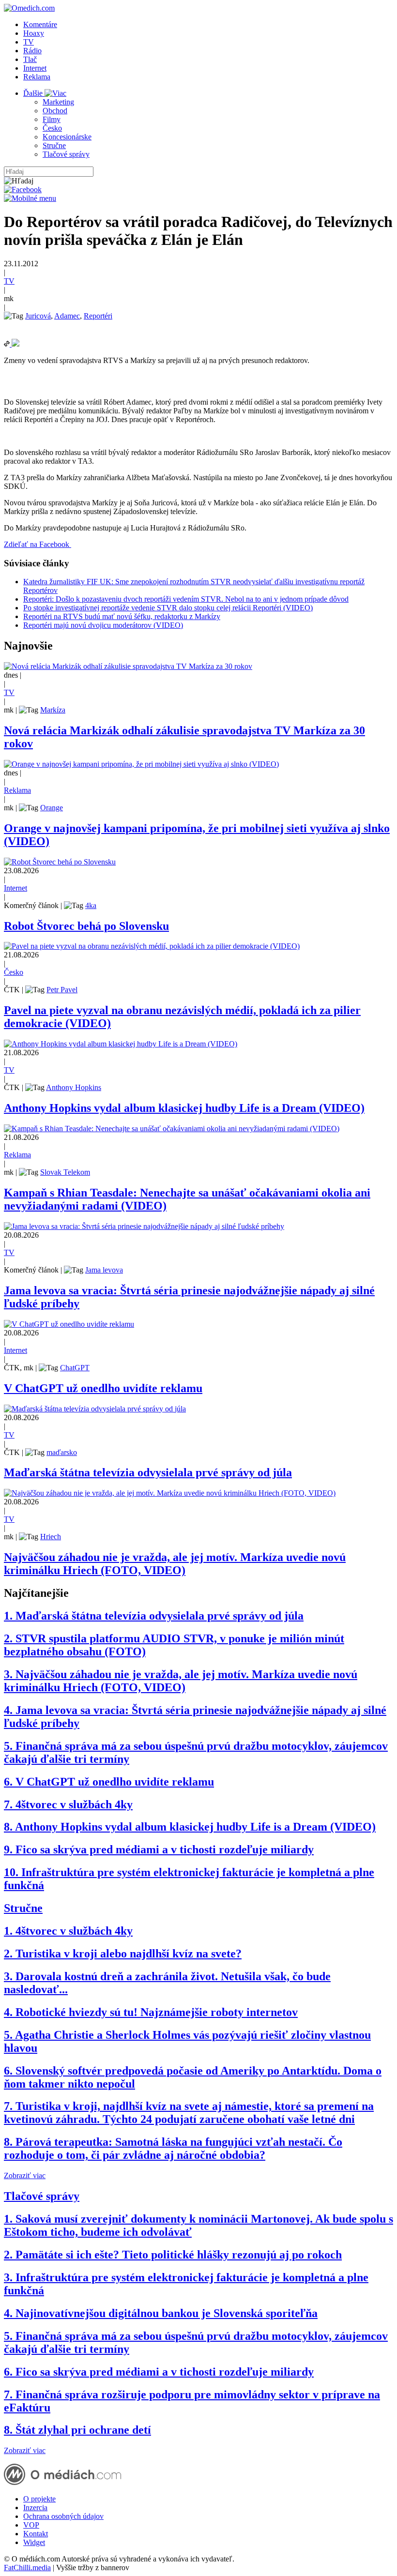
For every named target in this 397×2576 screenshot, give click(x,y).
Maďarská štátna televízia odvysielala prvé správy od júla (148, 1472)
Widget (34, 2542)
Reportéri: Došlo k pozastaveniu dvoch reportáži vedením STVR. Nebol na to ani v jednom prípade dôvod (186, 599)
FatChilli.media (27, 2568)
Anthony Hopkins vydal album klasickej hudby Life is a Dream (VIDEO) (184, 1108)
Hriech (51, 1537)
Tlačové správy (66, 154)
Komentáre (40, 24)
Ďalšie (34, 93)
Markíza (53, 710)
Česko (52, 128)
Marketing (58, 102)
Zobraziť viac (25, 2175)
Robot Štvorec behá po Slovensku (86, 926)
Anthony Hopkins (74, 1087)
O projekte (39, 2499)
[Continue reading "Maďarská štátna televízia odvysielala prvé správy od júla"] (95, 1409)
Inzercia (35, 2508)
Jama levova (104, 1270)
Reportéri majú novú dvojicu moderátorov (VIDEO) (103, 625)
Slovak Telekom (65, 1172)
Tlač (30, 59)
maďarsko (62, 1452)
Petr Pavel (62, 990)
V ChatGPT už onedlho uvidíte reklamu (103, 1388)
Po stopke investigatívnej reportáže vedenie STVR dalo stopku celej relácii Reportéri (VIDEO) (168, 608)
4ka (91, 905)
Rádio (32, 51)
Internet (35, 68)
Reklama (37, 77)
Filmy (52, 119)
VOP (31, 2525)
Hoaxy (34, 33)
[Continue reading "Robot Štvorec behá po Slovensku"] (60, 862)
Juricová (38, 316)
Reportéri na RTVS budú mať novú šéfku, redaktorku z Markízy (122, 616)
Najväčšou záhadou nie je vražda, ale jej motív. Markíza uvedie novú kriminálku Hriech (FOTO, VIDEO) (175, 1564)
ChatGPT (75, 1368)
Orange (52, 808)
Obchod (55, 111)
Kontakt (36, 2534)
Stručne (54, 145)
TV (29, 42)
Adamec (67, 316)
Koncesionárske (67, 137)
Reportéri (98, 316)
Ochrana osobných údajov (63, 2516)
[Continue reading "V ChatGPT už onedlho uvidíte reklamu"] (69, 1324)
